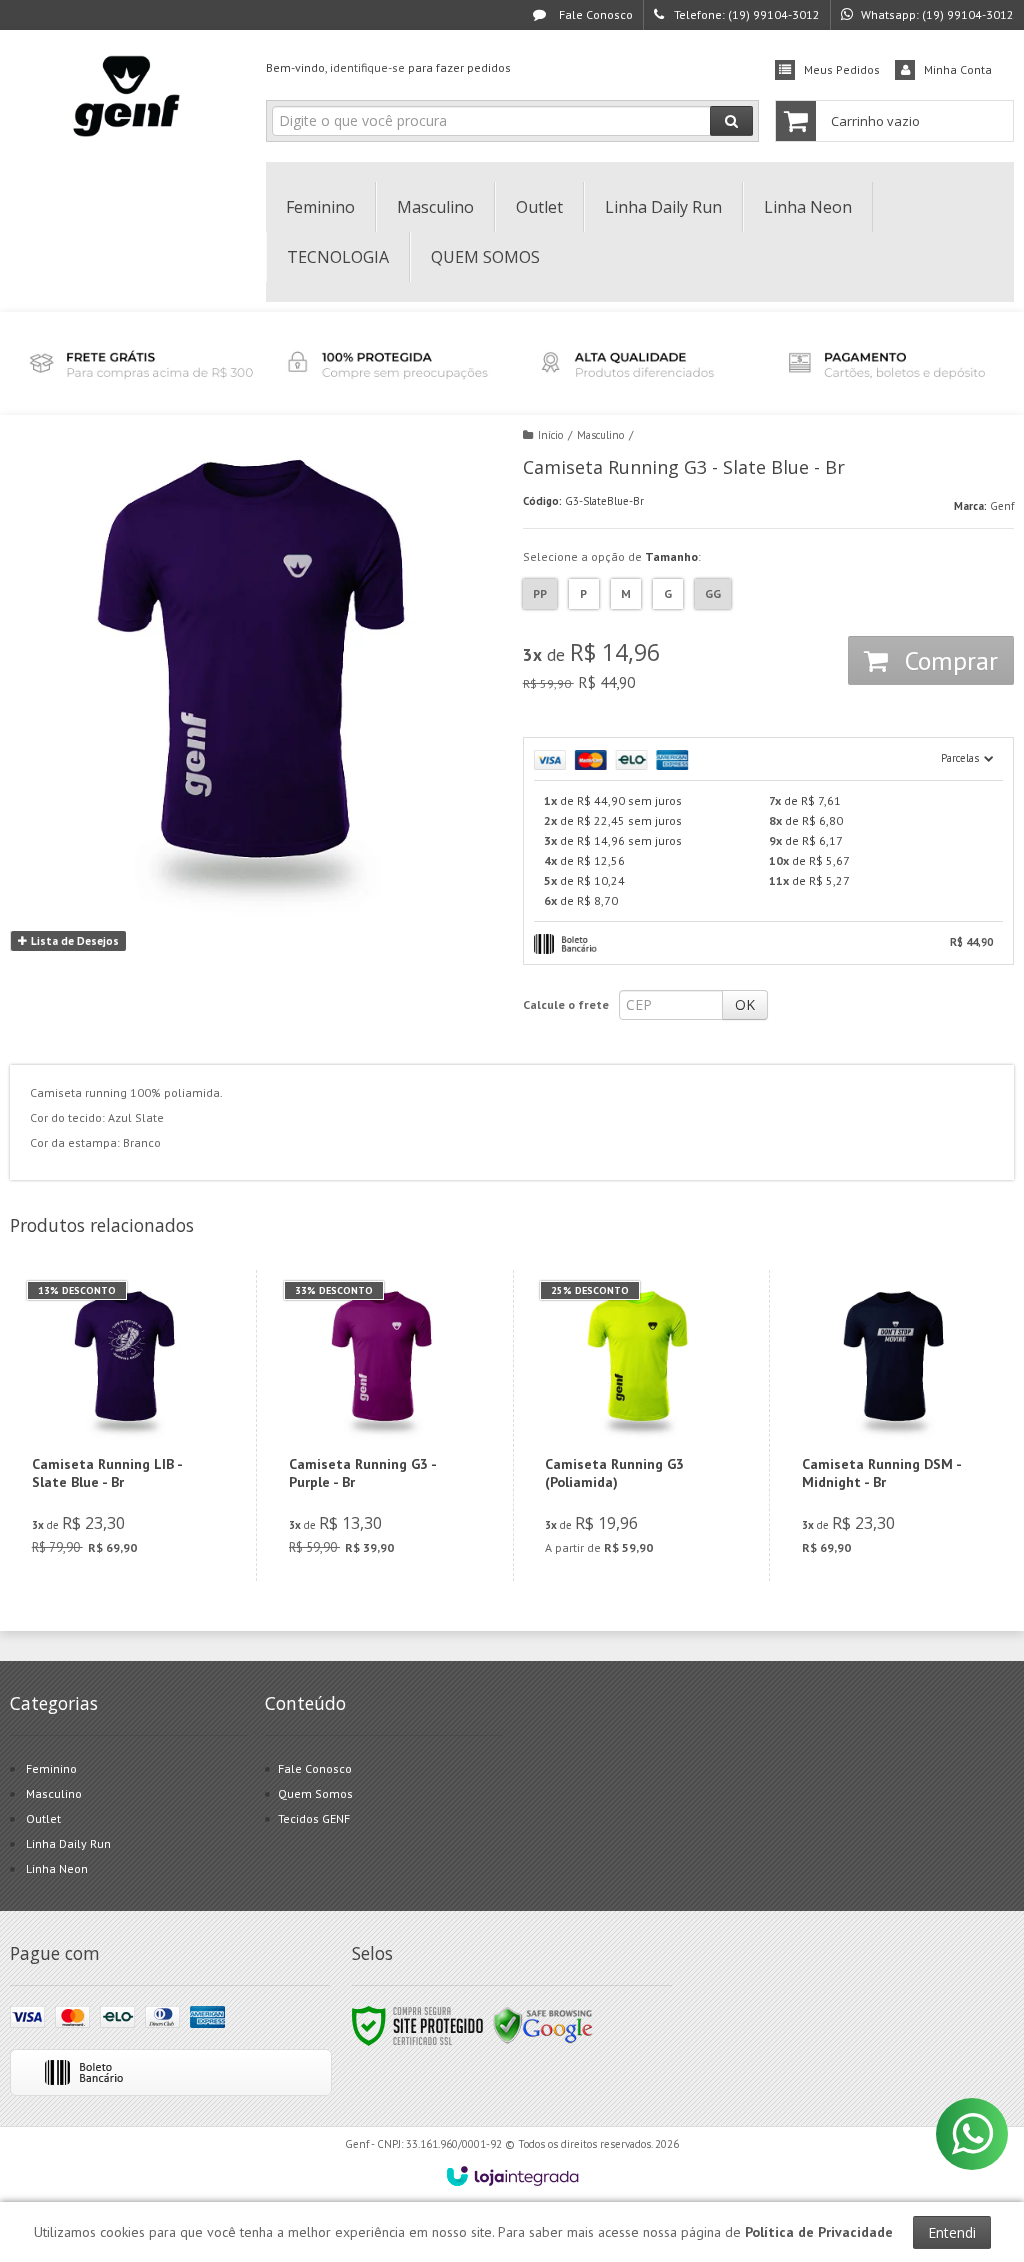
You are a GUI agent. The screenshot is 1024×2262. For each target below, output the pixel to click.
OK (745, 1004)
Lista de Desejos (73, 941)
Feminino (51, 1768)
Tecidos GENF (314, 1818)
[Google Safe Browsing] (543, 2024)
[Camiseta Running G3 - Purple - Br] (382, 1425)
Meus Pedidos (842, 69)
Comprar (948, 660)
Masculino (600, 435)
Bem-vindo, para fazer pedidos (388, 67)
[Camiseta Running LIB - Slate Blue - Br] (126, 1425)
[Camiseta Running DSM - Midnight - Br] (895, 1425)
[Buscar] (731, 121)
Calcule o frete (566, 1004)
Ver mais (137, 1491)
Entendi (952, 2232)
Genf (1002, 506)
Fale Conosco (594, 14)
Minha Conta (958, 69)
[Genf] (127, 96)
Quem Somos (315, 1793)
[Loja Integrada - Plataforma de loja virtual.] (512, 2176)
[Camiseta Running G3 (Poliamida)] (638, 1425)
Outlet (43, 1818)
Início (550, 435)
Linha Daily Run (68, 1843)
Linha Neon (57, 1868)
